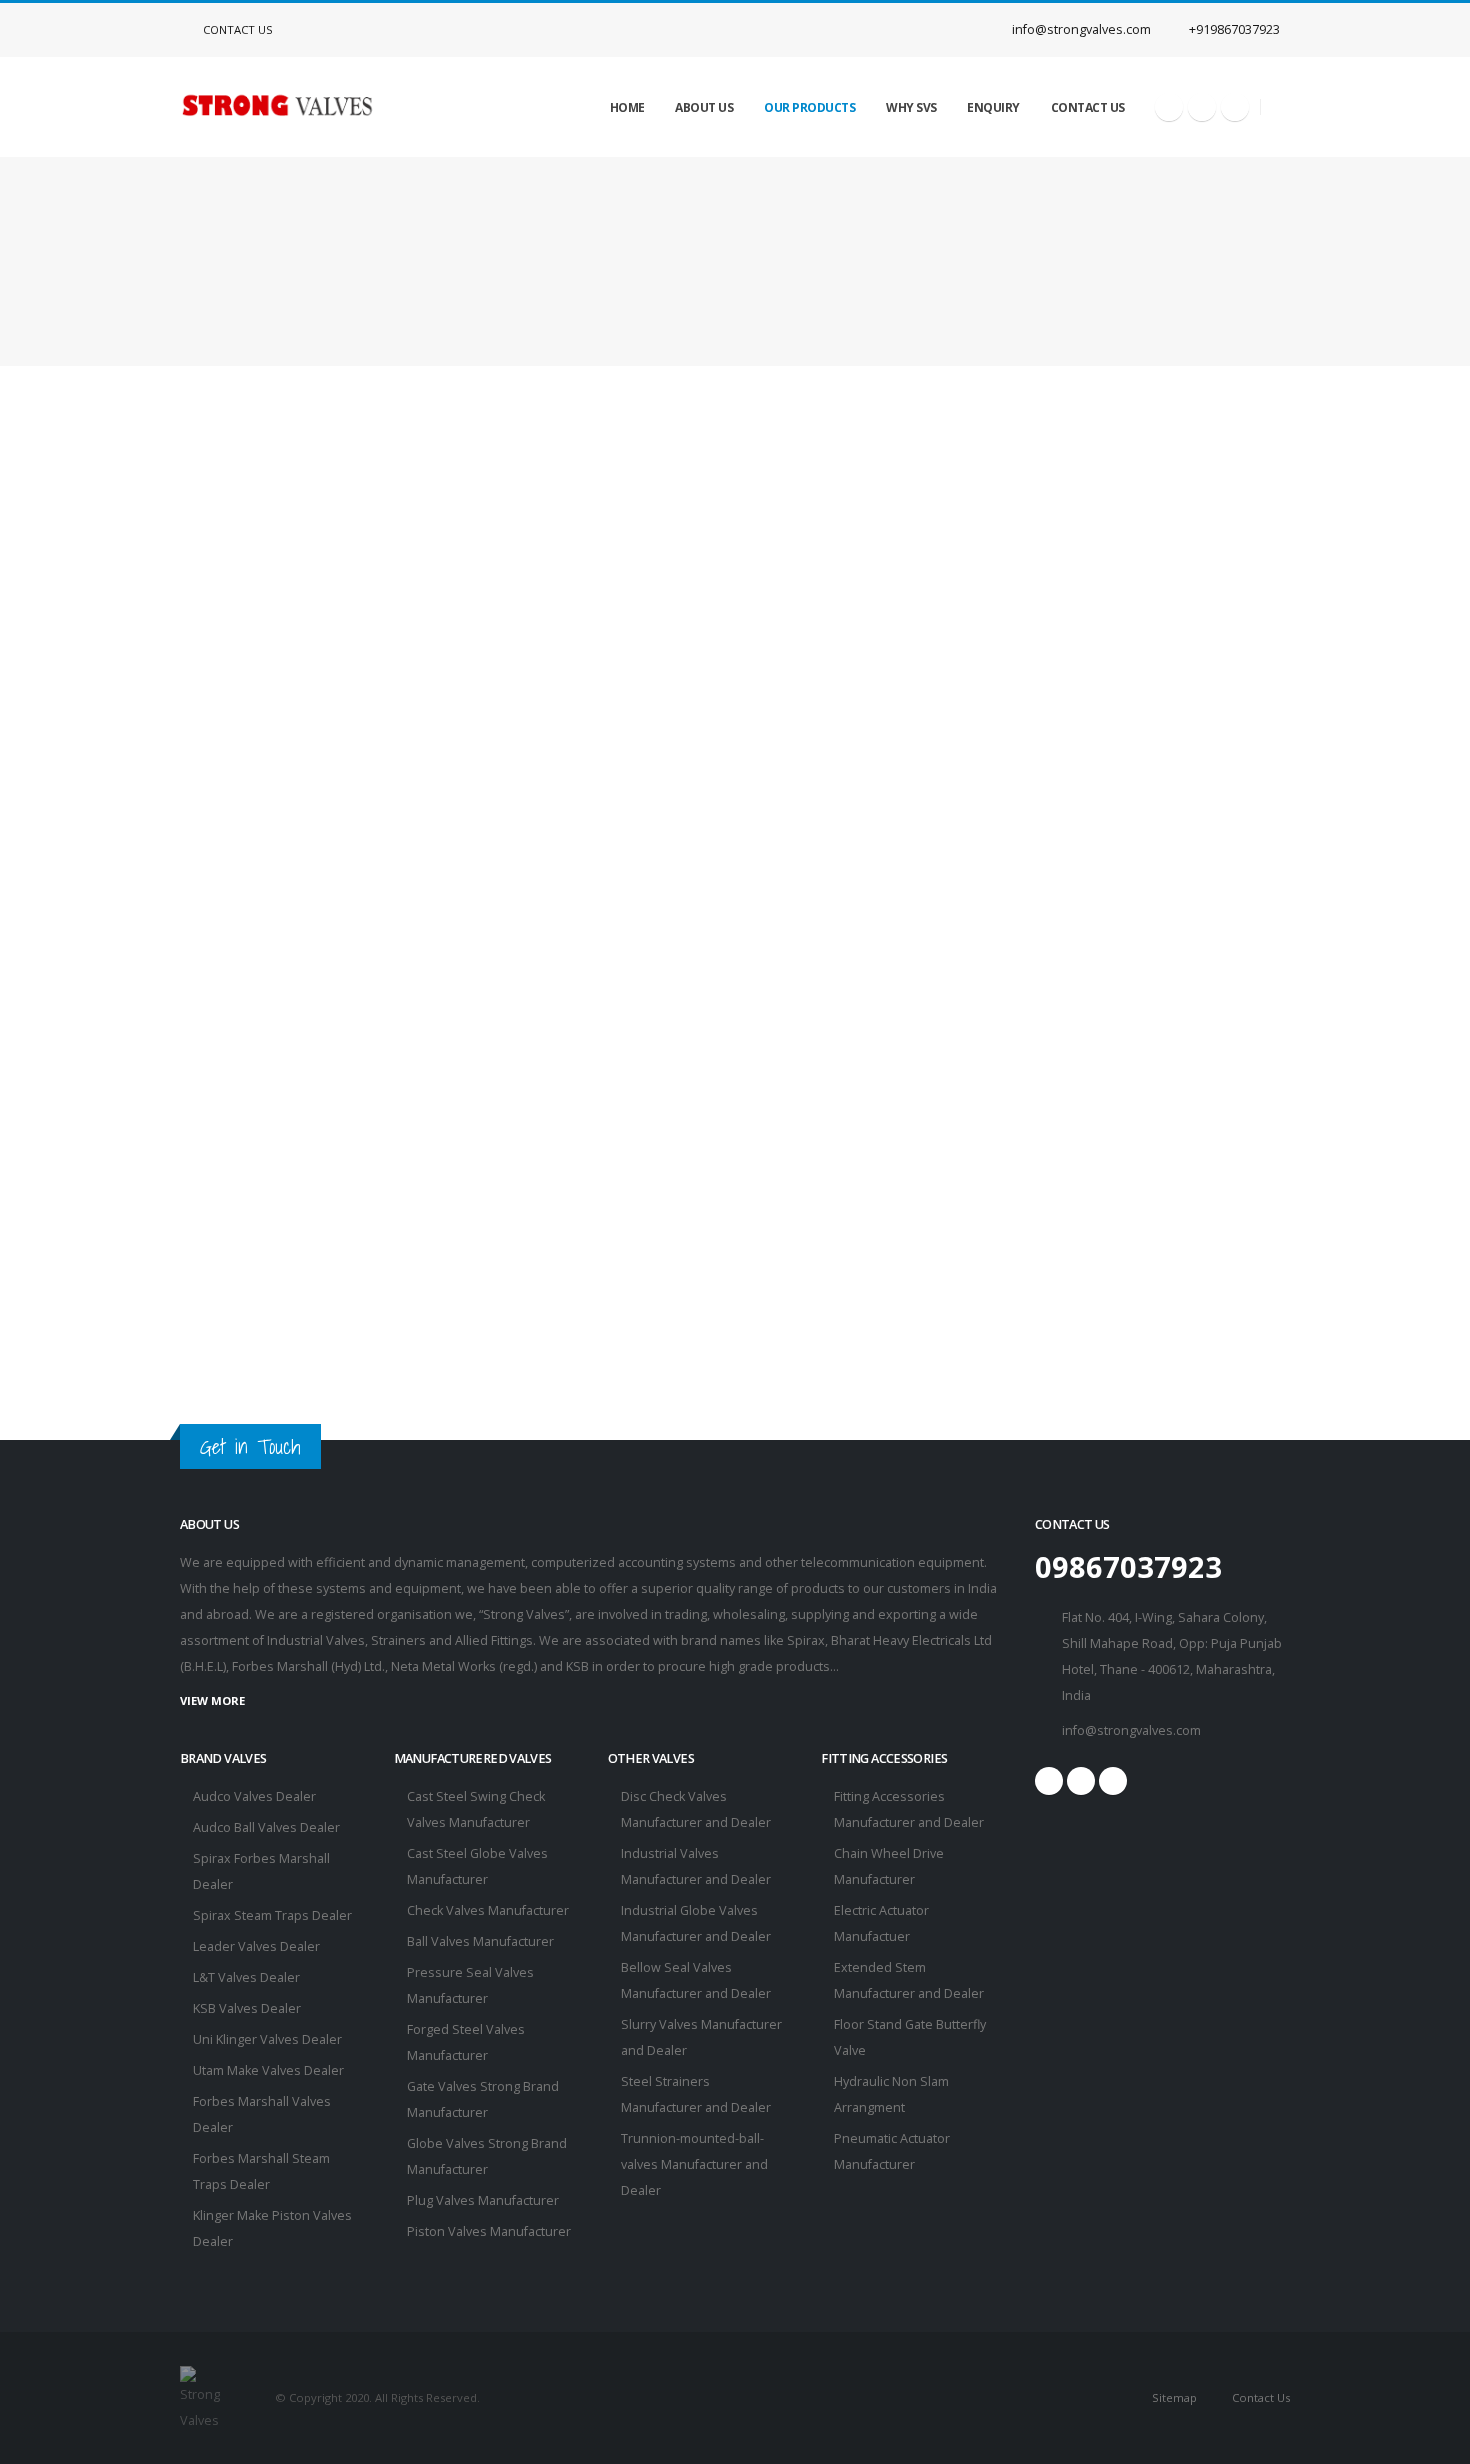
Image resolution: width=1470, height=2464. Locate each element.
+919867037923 (1233, 29)
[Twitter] (1202, 107)
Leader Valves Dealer (256, 1946)
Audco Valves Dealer (254, 1796)
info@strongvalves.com (1080, 29)
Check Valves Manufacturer (488, 1910)
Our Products (809, 107)
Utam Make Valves (654, 220)
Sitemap (1173, 2397)
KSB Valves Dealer (247, 2008)
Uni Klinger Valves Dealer (267, 2039)
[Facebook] (1169, 107)
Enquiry (993, 107)
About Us (704, 107)
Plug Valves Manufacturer (483, 2200)
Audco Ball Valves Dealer (266, 1827)
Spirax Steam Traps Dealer (272, 1915)
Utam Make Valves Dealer (268, 2070)
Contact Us (236, 29)
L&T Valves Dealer (246, 1977)
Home (627, 107)
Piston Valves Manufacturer (489, 2231)
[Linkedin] (1235, 107)
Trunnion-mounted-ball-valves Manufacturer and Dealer (694, 2164)
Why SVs (911, 107)
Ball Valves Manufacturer (480, 1941)
